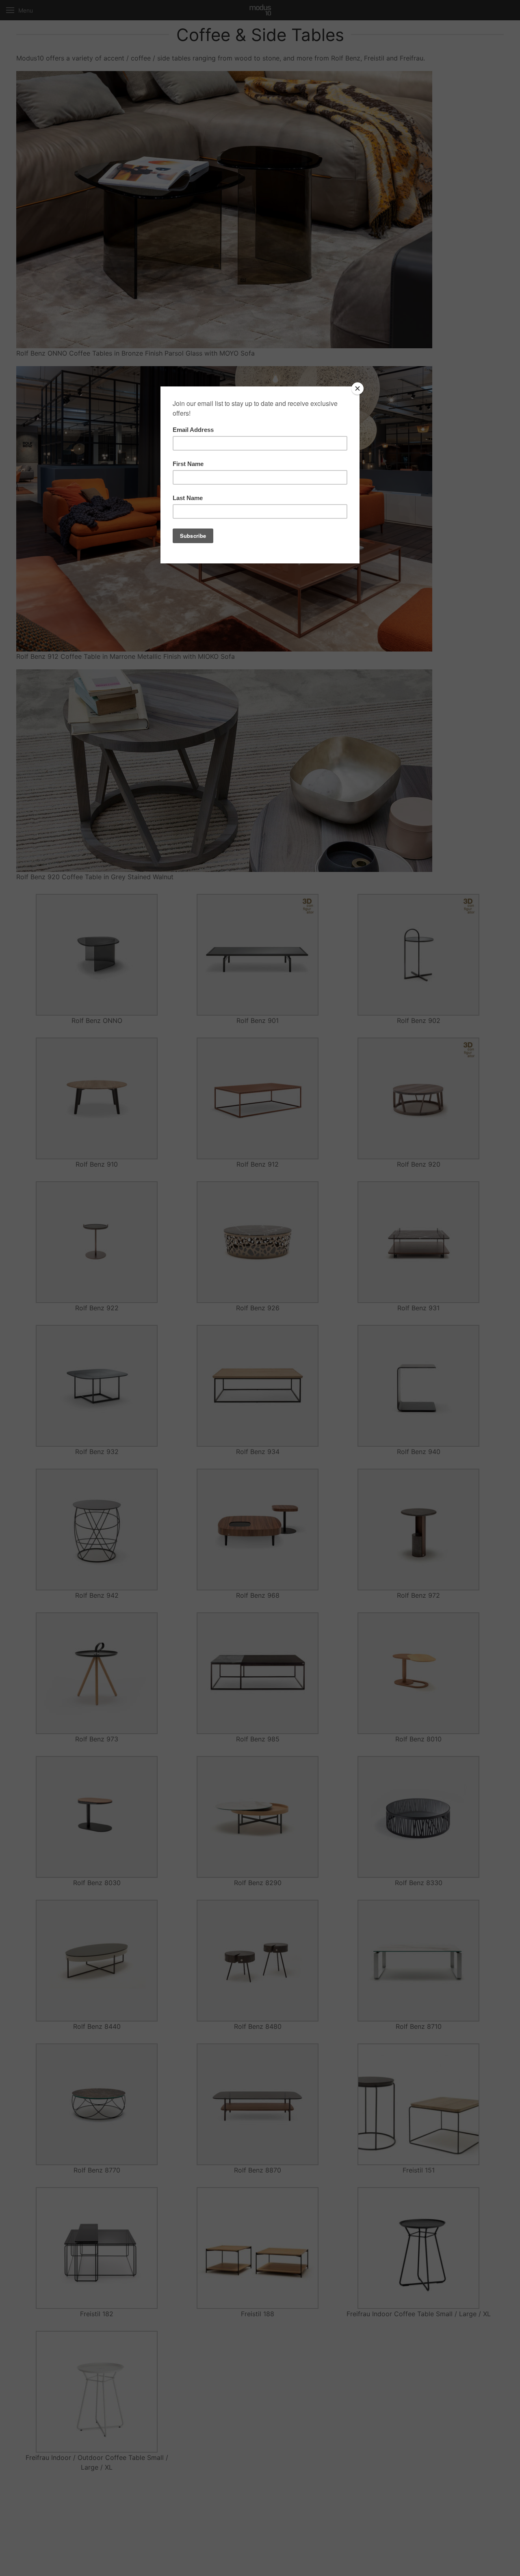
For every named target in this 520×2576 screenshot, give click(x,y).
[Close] (357, 388)
